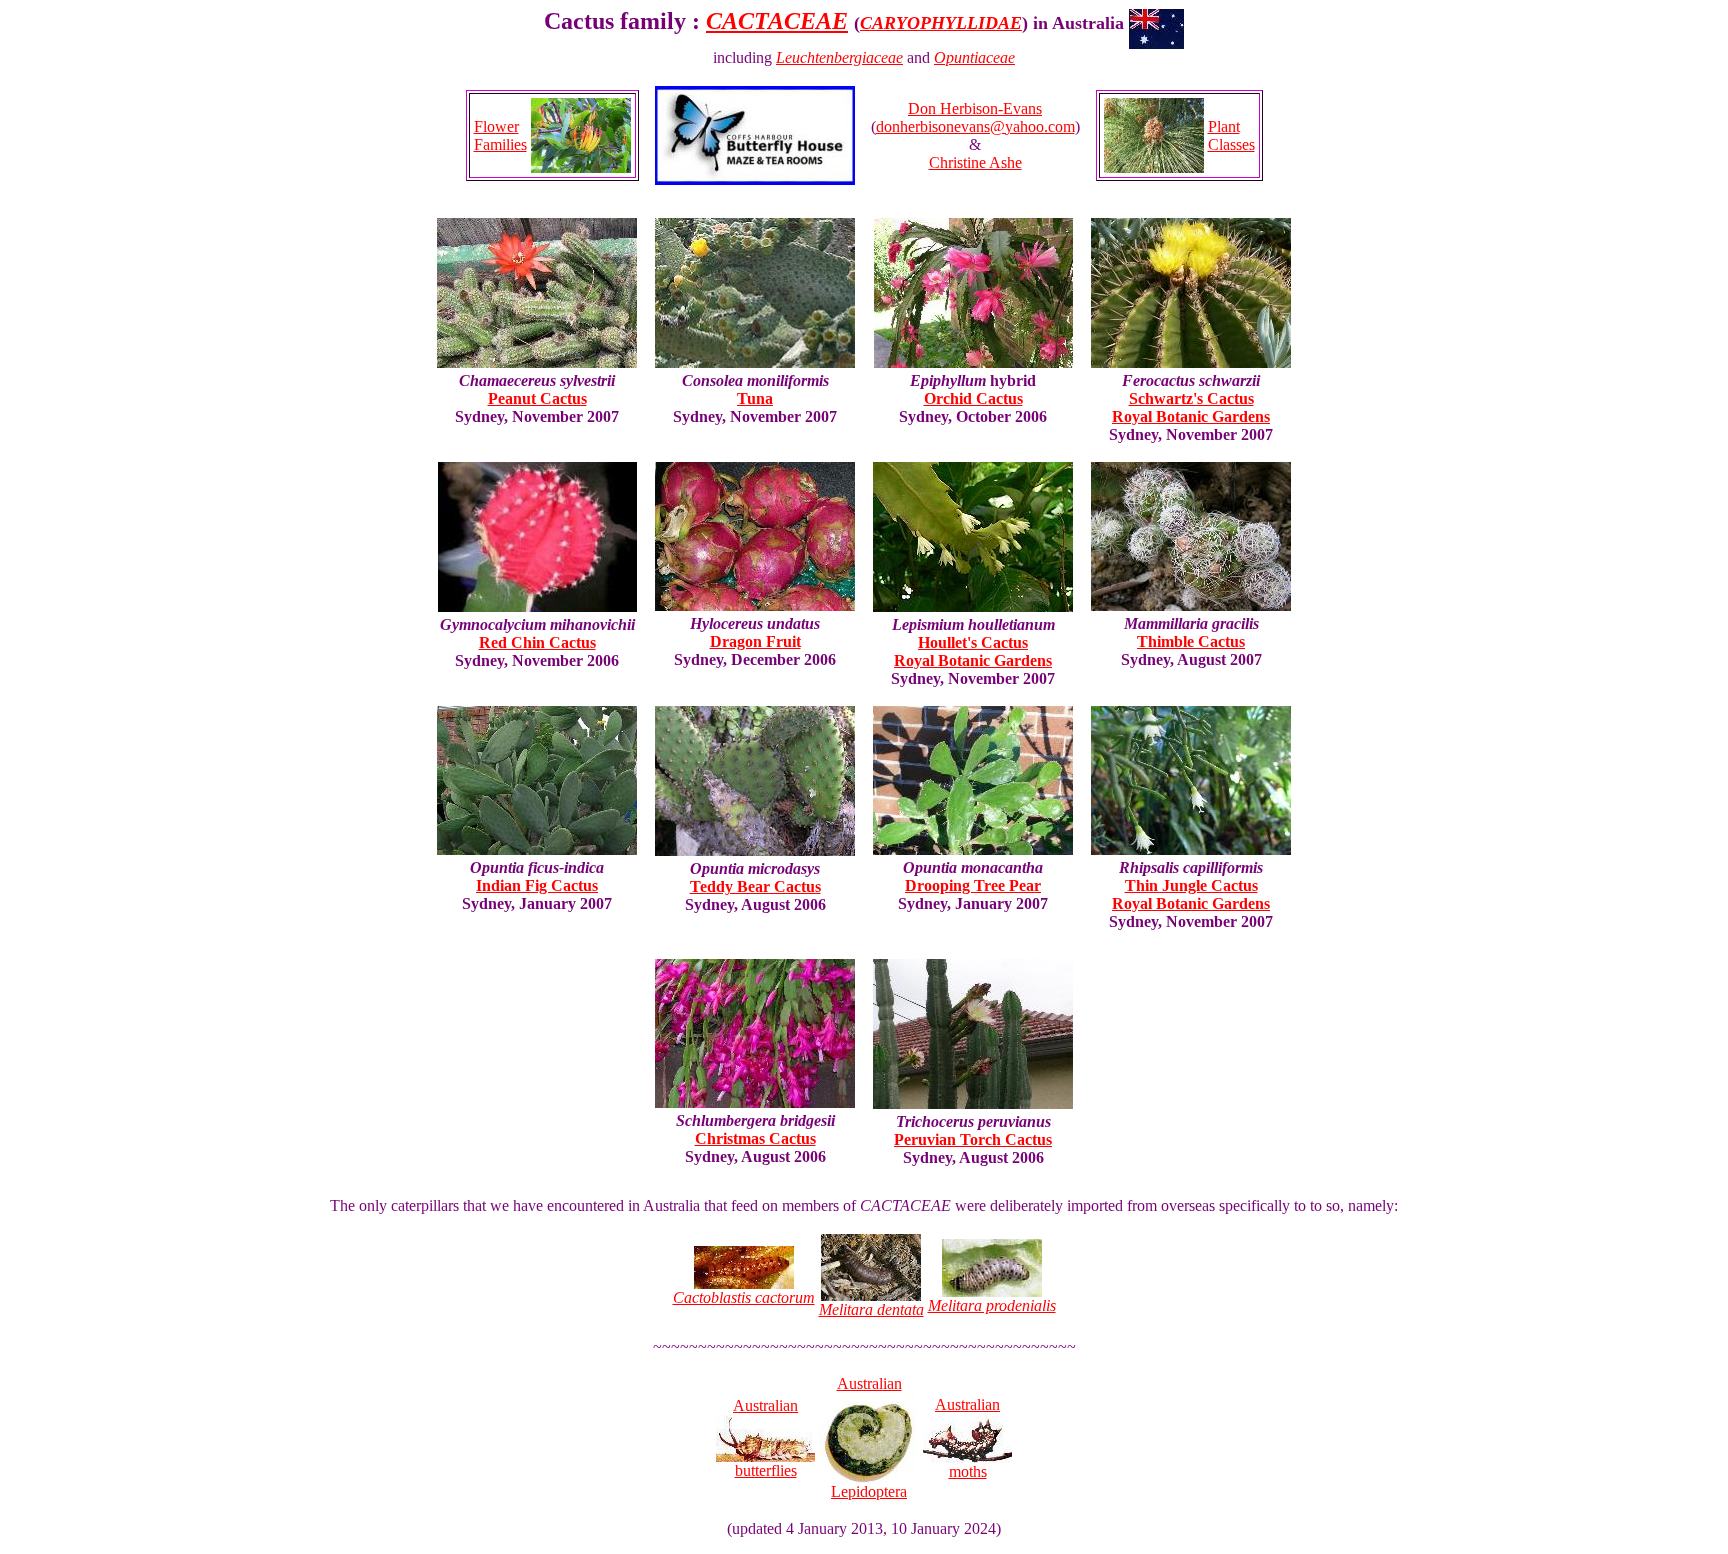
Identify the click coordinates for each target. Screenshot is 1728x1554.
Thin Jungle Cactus (1191, 885)
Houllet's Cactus (973, 642)
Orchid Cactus (973, 398)
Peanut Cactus (537, 398)
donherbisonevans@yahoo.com (975, 126)
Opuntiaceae (974, 57)
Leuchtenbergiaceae (839, 57)
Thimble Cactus (1191, 641)
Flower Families (500, 135)
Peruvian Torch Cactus (973, 1139)
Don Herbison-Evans (975, 108)
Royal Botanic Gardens (1191, 416)
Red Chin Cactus (537, 642)
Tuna (755, 398)
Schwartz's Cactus (1191, 398)
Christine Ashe (975, 162)
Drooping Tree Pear (973, 885)
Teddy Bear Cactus (755, 886)
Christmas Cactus (755, 1138)
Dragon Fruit (755, 641)
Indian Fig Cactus (537, 885)
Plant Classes (1231, 135)
